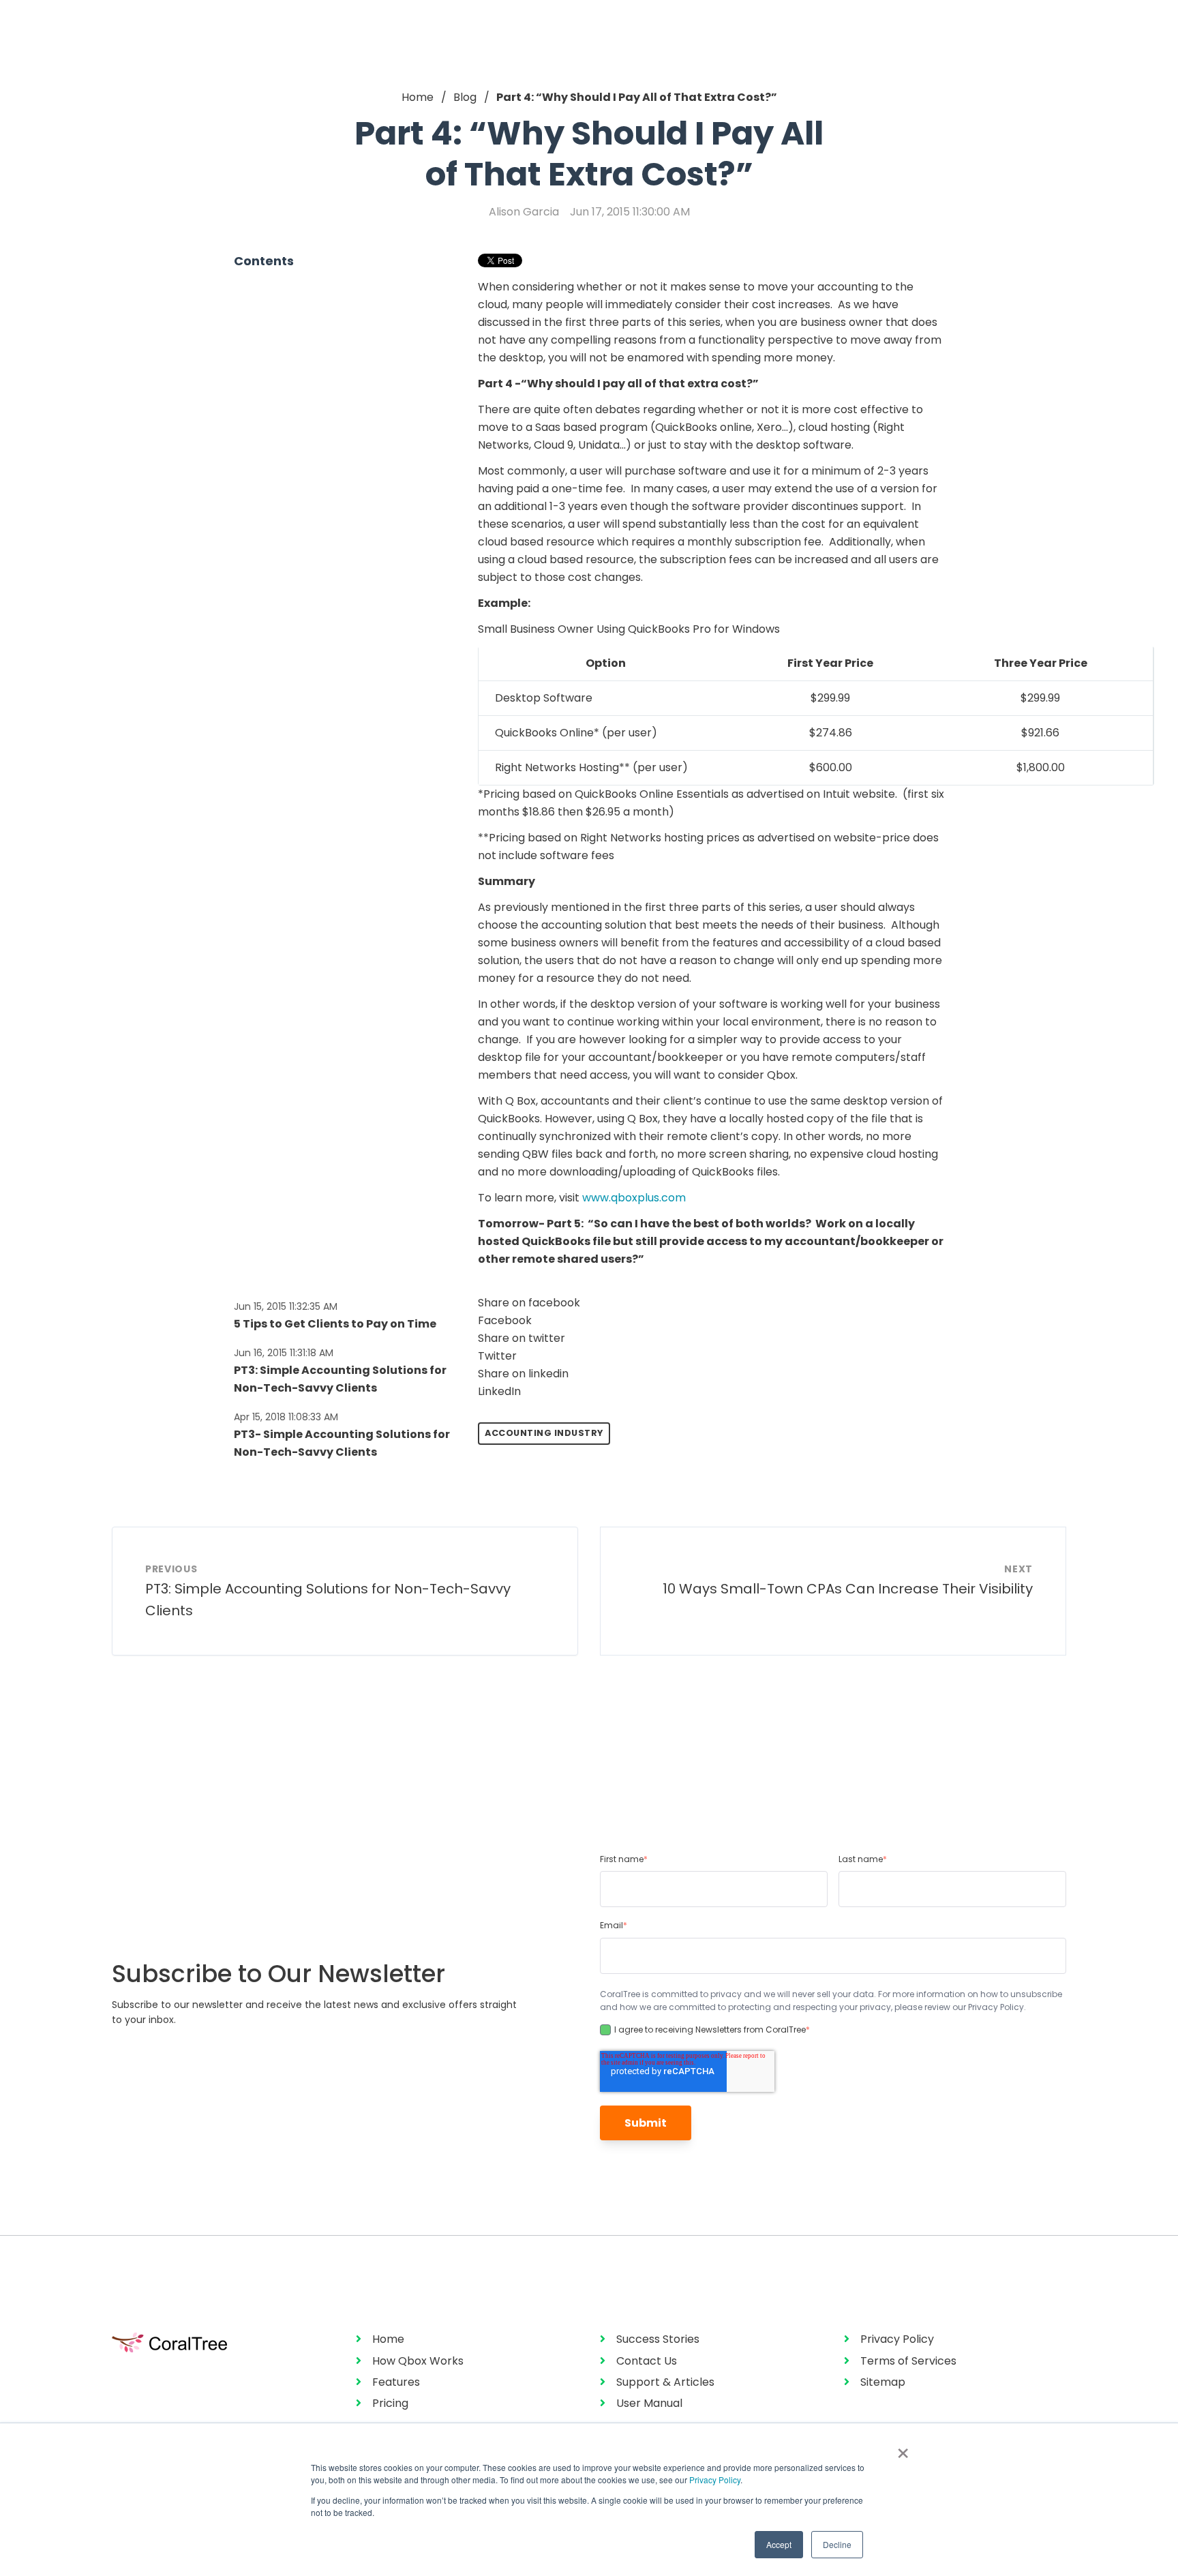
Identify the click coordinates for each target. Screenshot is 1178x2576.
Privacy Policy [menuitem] (897, 2339)
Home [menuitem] (388, 2339)
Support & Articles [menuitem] (665, 2382)
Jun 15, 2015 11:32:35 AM (286, 1306)
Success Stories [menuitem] (658, 2339)
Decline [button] (837, 2544)
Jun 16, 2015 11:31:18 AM (284, 1353)
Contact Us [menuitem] (647, 2361)
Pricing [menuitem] (390, 2403)
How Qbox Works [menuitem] (418, 2361)
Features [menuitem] (396, 2382)
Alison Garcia (524, 212)
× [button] (903, 2448)
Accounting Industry (544, 1433)
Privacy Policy (715, 2480)
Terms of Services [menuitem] (908, 2361)
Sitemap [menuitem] (883, 2382)
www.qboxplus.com (634, 1198)
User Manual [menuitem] (649, 2403)
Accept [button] (779, 2544)
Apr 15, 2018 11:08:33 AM (286, 1417)
